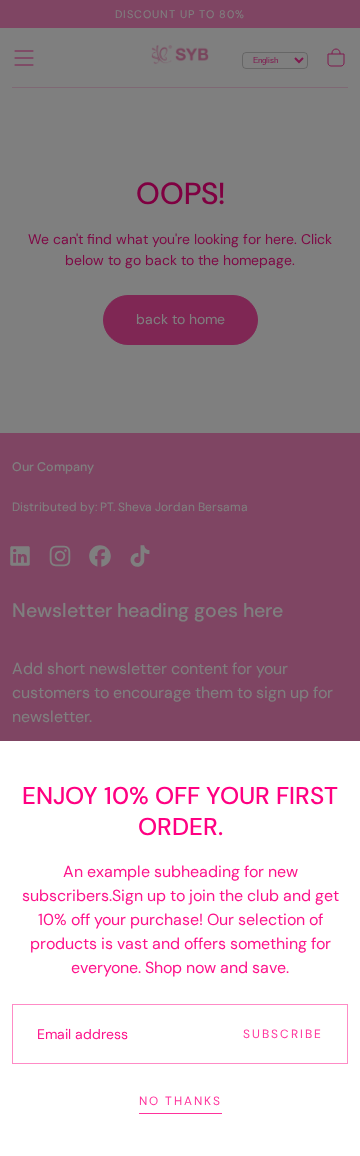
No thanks (180, 1101)
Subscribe (283, 1034)
